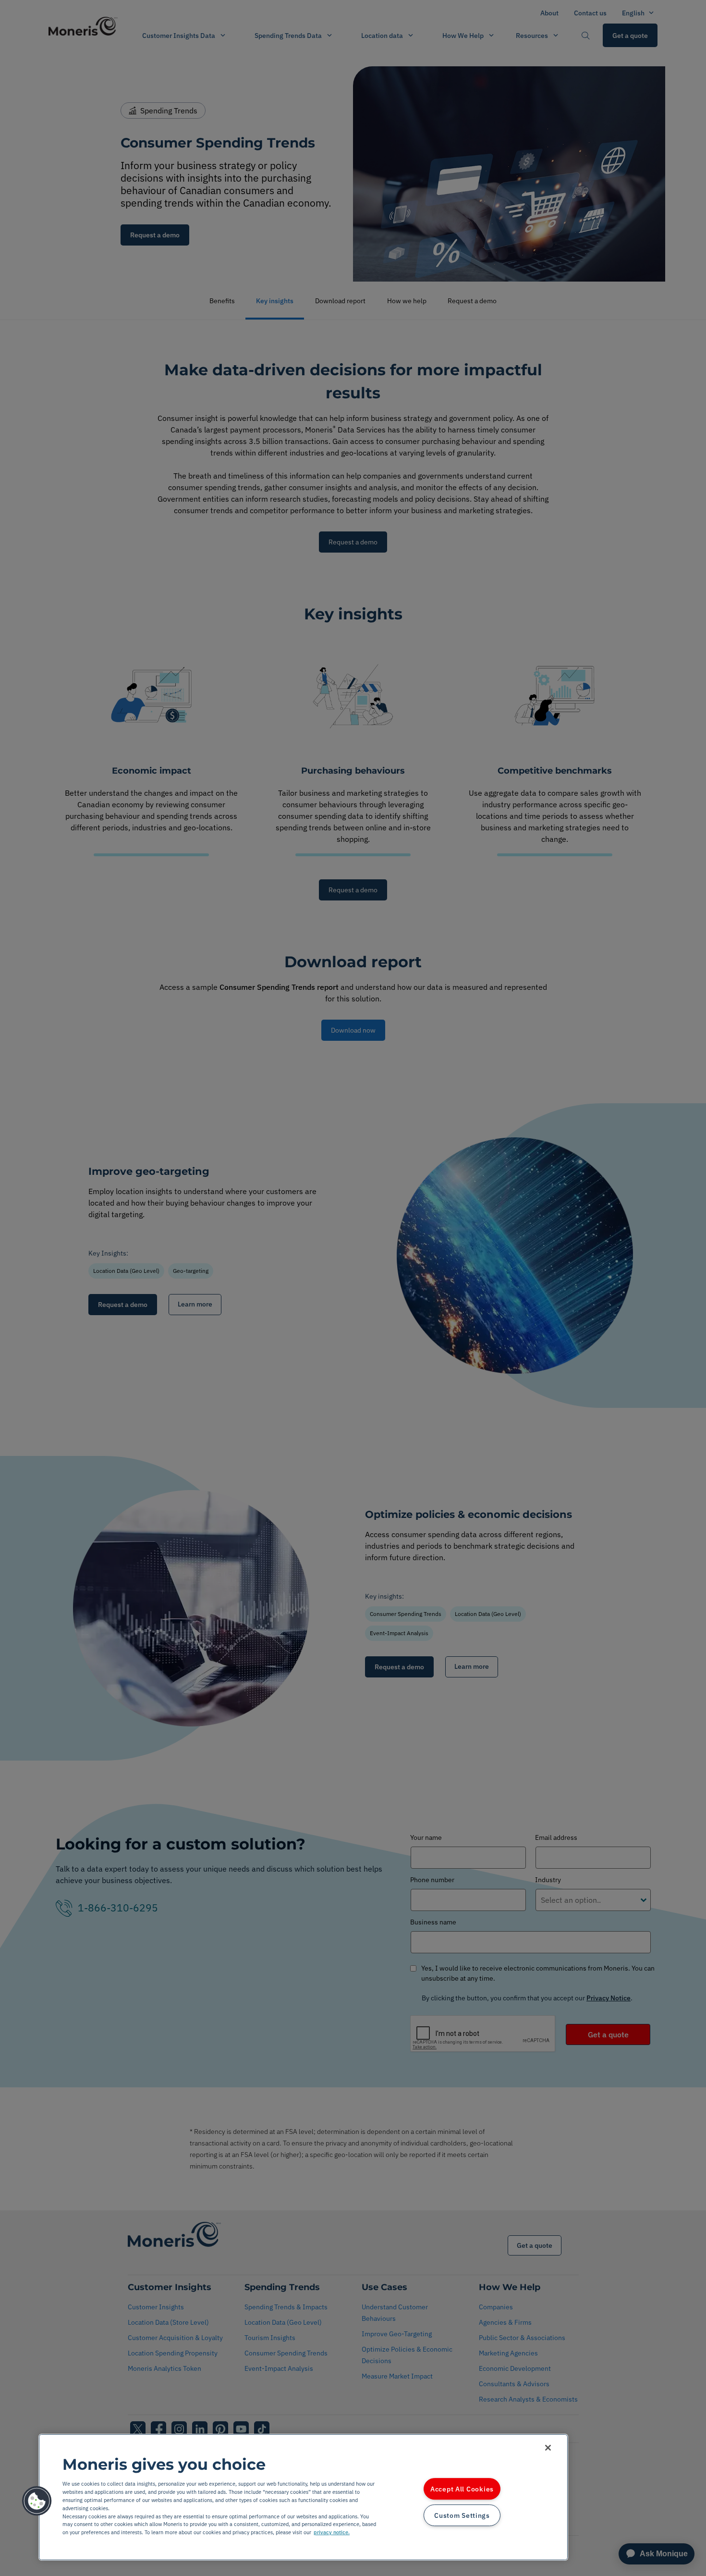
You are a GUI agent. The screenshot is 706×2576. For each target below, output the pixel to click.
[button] (37, 2501)
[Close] (548, 2448)
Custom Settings (462, 2515)
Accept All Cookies (462, 2489)
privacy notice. (332, 2532)
